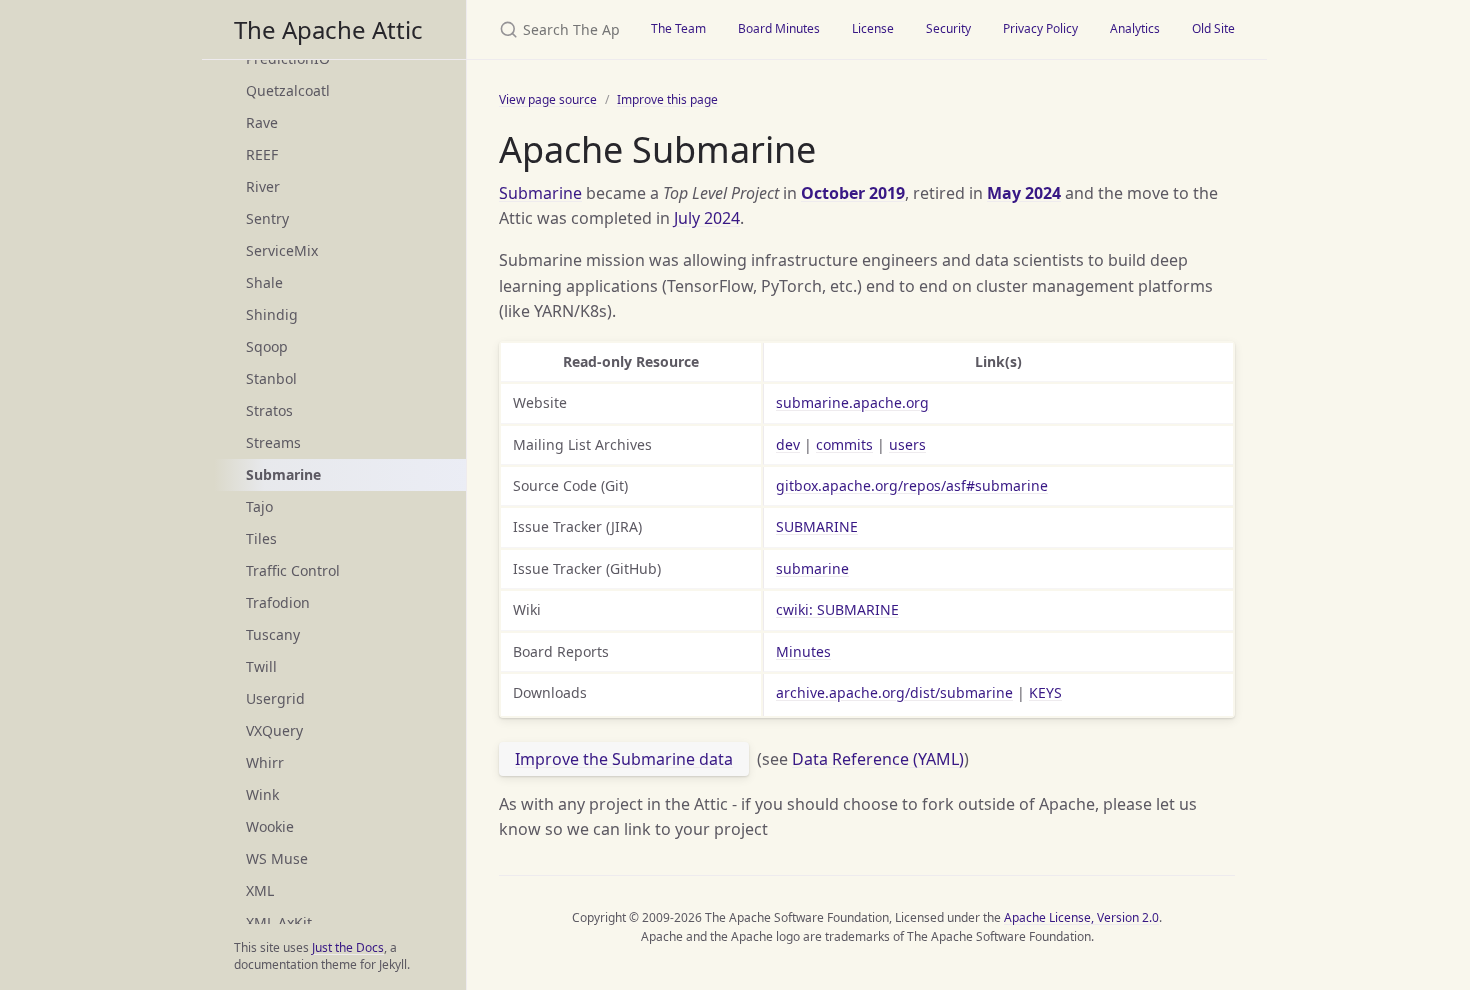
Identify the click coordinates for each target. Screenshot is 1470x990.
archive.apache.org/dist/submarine (894, 692)
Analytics (1135, 28)
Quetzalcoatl (288, 90)
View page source (548, 99)
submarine (812, 568)
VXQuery (274, 730)
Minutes (803, 651)
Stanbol (271, 378)
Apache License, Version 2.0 (1081, 917)
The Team (678, 28)
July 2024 (707, 218)
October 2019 (853, 193)
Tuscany (273, 634)
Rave (262, 122)
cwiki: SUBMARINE (837, 609)
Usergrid (275, 698)
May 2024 (1024, 193)
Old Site (1213, 28)
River (263, 186)
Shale (264, 282)
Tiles (261, 538)
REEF (262, 154)
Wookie (270, 826)
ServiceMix (282, 250)
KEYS (1045, 692)
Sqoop (267, 346)
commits (844, 444)
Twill (261, 666)
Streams (273, 442)
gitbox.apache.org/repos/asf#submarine (912, 485)
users (907, 444)
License (873, 28)
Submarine (540, 193)
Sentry (267, 218)
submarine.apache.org (852, 402)
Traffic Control (293, 570)
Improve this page (667, 99)
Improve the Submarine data (624, 759)
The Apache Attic (328, 29)
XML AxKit (279, 922)
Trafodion (278, 602)
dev (788, 444)
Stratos (269, 410)
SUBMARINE (817, 526)
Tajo (259, 506)
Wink (262, 794)
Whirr (265, 762)
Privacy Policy (1040, 28)
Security (948, 28)
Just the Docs (348, 947)
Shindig (272, 314)
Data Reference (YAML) (878, 759)
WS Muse (277, 858)
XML (260, 890)
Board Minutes (779, 28)
